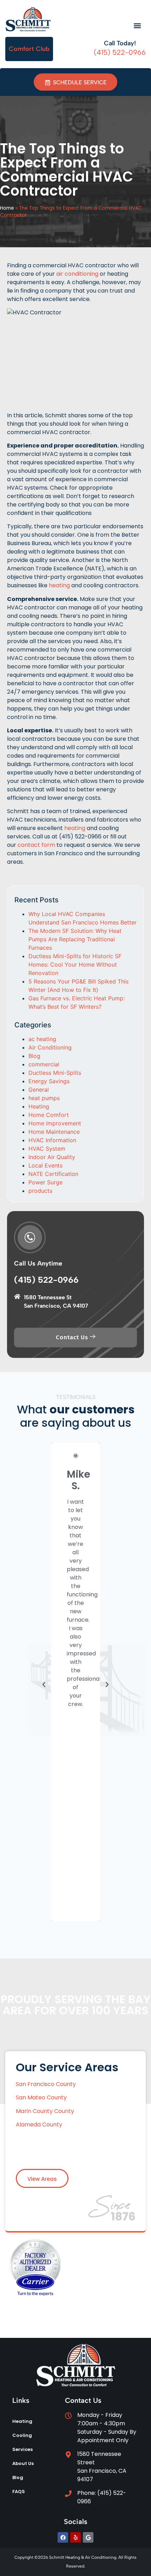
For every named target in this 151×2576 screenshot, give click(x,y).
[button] (137, 26)
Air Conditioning (50, 1047)
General (39, 1090)
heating (59, 585)
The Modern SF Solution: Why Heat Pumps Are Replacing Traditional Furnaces (75, 939)
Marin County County (45, 2111)
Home (7, 208)
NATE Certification (53, 1174)
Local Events (45, 1165)
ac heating (42, 1039)
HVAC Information (52, 1140)
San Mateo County (41, 2097)
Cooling (22, 2435)
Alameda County (39, 2124)
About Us (23, 2463)
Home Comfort (49, 1115)
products (40, 1191)
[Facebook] (63, 2537)
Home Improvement (55, 1123)
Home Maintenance (54, 1132)
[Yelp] (75, 2537)
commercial (44, 1064)
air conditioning (77, 274)
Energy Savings (49, 1081)
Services (22, 2449)
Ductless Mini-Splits (55, 1073)
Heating (39, 1106)
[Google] (88, 2537)
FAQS (19, 2492)
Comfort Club (29, 49)
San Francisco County (47, 2084)
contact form (36, 845)
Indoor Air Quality (52, 1157)
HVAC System (47, 1149)
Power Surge (45, 1182)
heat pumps (44, 1098)
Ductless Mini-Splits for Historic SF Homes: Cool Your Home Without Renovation (75, 965)
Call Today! (120, 43)
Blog (34, 1056)
